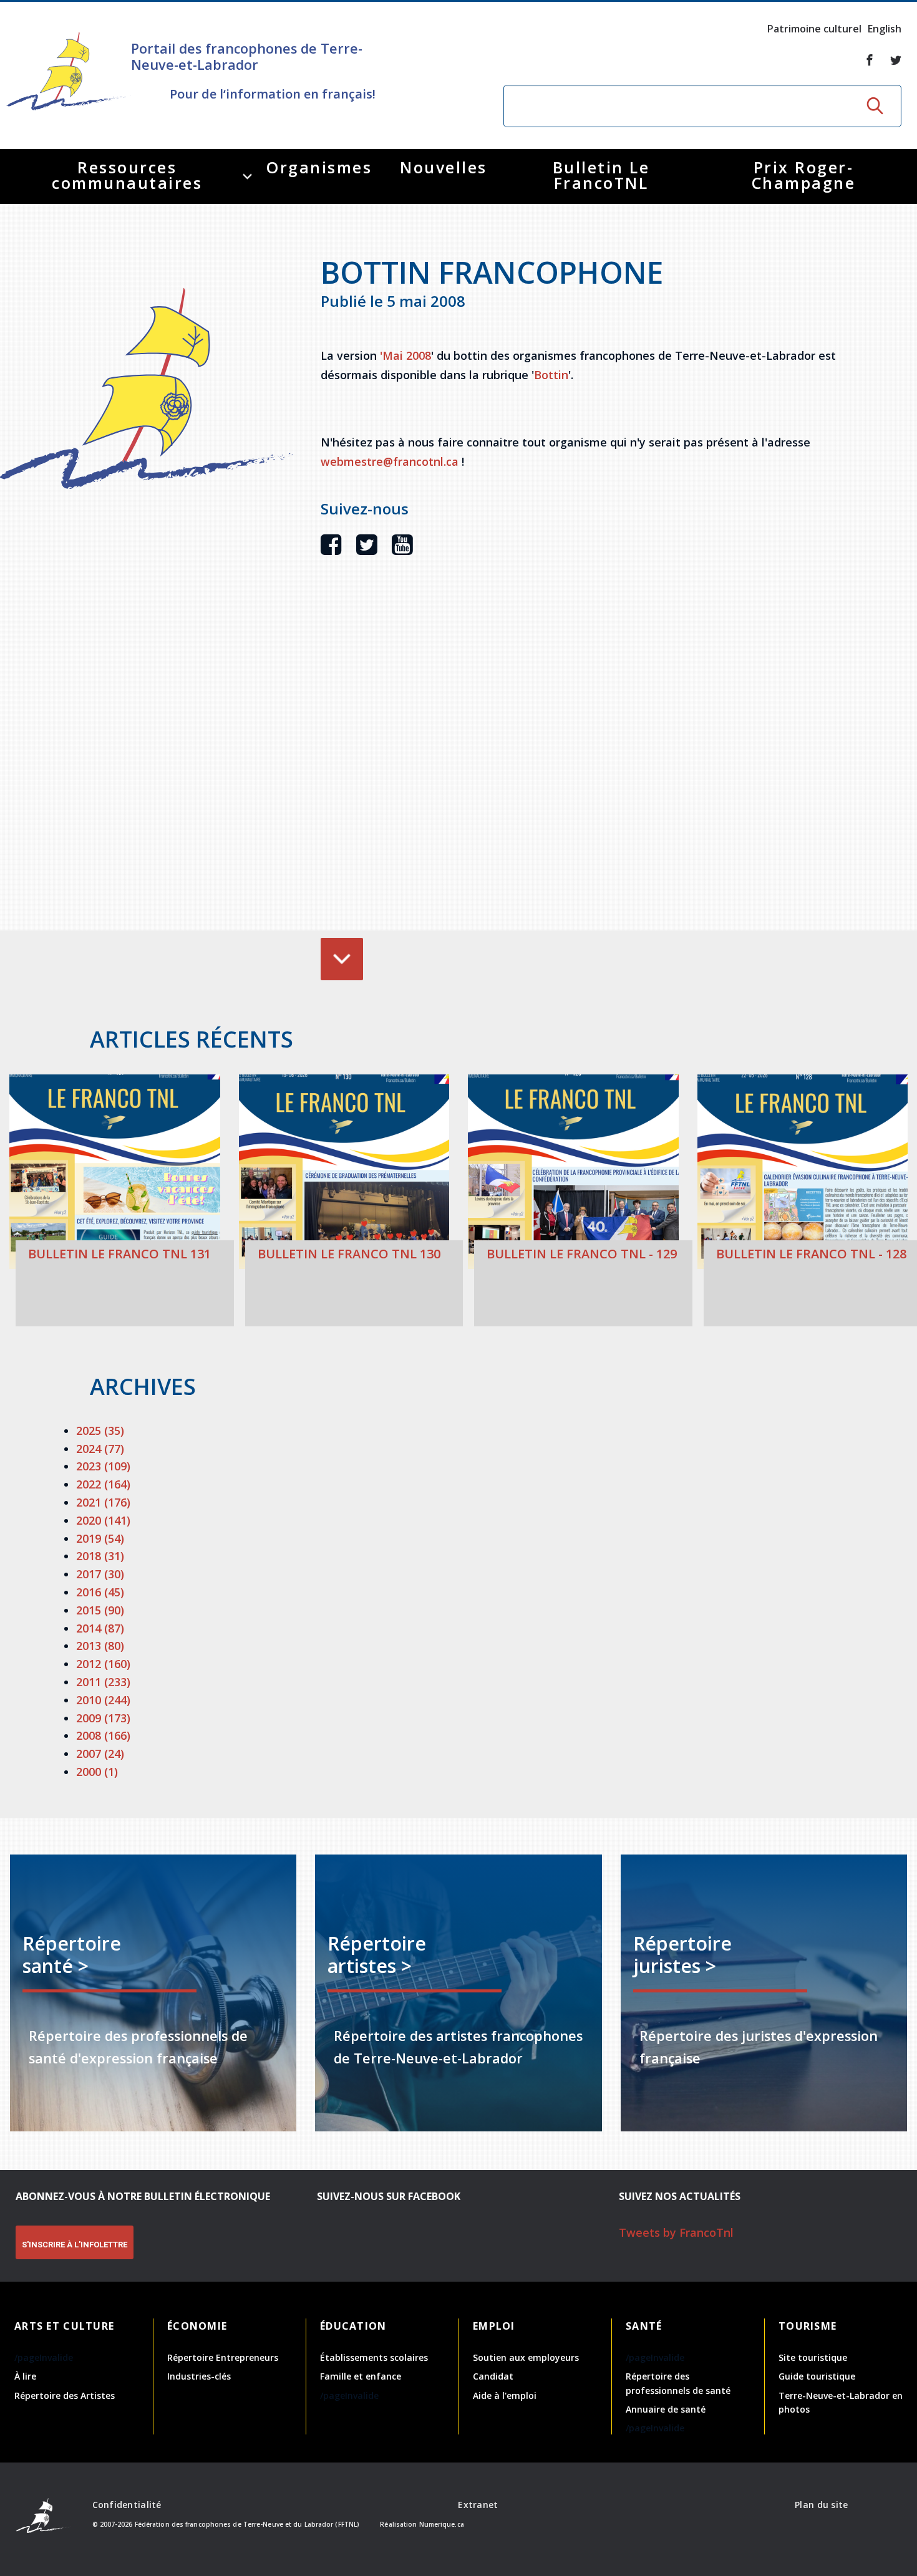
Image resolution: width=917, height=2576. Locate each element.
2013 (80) (100, 1646)
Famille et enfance (361, 2376)
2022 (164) (103, 1484)
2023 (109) (103, 1466)
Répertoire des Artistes (65, 2395)
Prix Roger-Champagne (804, 175)
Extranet (478, 2505)
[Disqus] (580, 762)
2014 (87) (100, 1628)
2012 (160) (103, 1664)
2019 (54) (100, 1538)
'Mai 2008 (405, 355)
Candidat (493, 2376)
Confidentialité (127, 2505)
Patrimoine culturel (814, 29)
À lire (25, 2376)
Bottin (551, 375)
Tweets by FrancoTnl (676, 2232)
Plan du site (821, 2505)
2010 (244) (103, 1700)
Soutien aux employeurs (526, 2357)
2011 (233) (103, 1682)
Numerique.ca (442, 2524)
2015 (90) (100, 1610)
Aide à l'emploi (505, 2395)
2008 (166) (103, 1735)
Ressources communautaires (127, 175)
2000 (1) (97, 1772)
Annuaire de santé (666, 2409)
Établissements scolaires (374, 2357)
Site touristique (813, 2357)
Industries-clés (199, 2376)
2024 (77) (100, 1449)
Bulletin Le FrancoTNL (601, 175)
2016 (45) (100, 1592)
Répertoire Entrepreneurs (223, 2357)
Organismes (319, 167)
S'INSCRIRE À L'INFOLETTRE (75, 2245)
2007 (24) (100, 1754)
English (885, 29)
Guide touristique (817, 2376)
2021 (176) (103, 1502)
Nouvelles (444, 167)
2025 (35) (100, 1430)
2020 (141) (103, 1520)
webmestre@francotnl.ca (390, 461)
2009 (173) (103, 1718)
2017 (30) (100, 1574)
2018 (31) (100, 1556)
